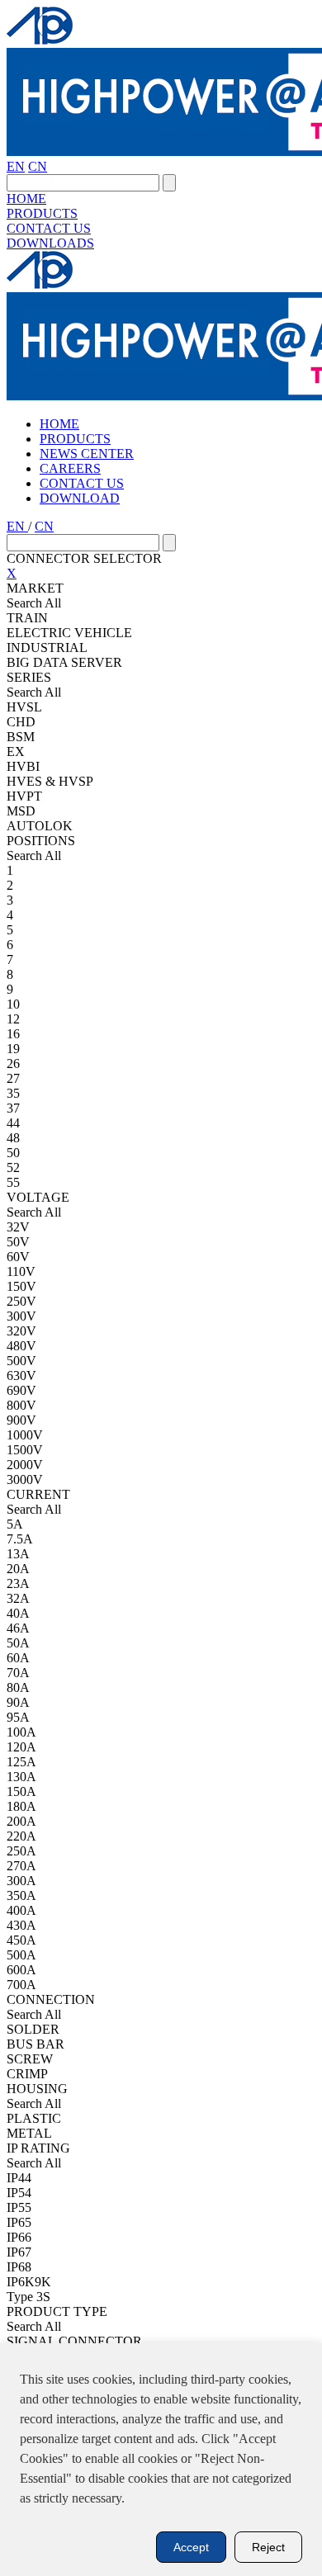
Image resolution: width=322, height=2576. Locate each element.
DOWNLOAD (80, 498)
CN (38, 166)
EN (16, 166)
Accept (191, 2547)
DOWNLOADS (50, 243)
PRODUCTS (42, 213)
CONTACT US (49, 228)
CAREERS (70, 468)
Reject (268, 2547)
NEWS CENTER (87, 454)
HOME (26, 199)
